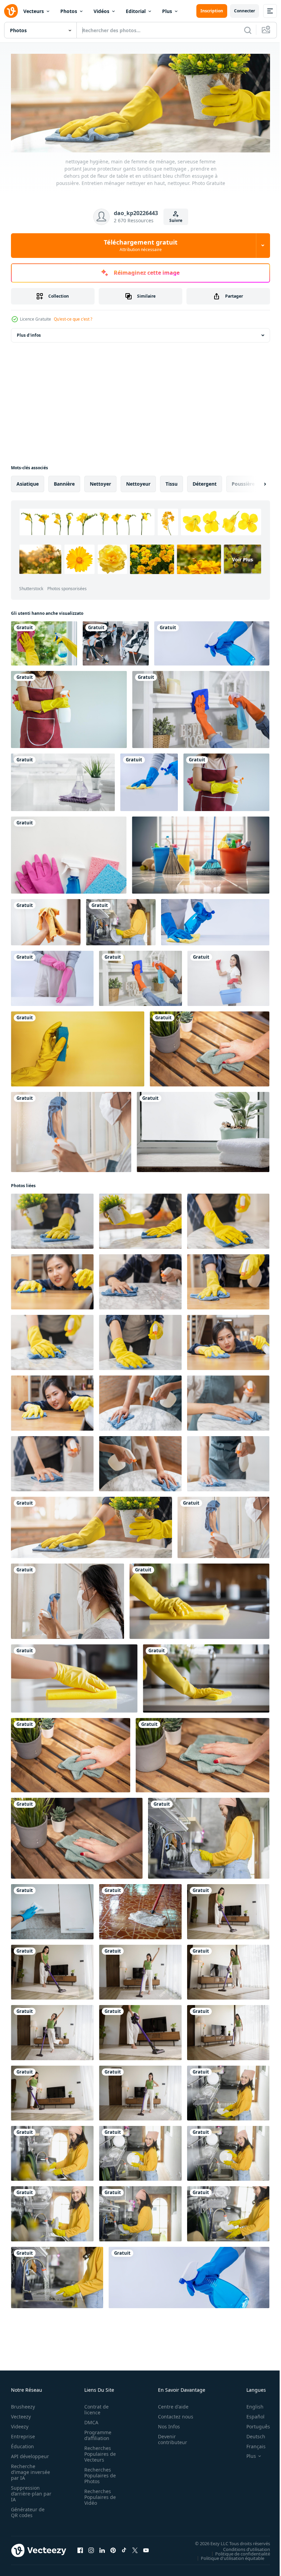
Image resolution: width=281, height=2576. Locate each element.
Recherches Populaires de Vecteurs (98, 2452)
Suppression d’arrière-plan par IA (27, 2492)
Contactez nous (172, 2415)
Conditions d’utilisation (241, 2547)
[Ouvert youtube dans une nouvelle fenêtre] (146, 2549)
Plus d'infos (29, 333)
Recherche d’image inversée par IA (28, 2470)
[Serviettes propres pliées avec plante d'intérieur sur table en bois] (203, 1130)
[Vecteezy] (11, 11)
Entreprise (23, 2434)
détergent (205, 482)
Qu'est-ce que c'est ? (73, 319)
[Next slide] (254, 482)
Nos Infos (165, 2424)
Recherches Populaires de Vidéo (98, 2495)
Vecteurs (34, 11)
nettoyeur (138, 482)
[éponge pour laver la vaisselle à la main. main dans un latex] (78, 1047)
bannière (64, 482)
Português (253, 2424)
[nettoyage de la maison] (201, 707)
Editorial (136, 11)
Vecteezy (21, 2415)
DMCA (89, 2420)
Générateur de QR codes (28, 2510)
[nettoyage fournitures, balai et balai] (201, 853)
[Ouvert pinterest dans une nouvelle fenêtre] (113, 2549)
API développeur (30, 2454)
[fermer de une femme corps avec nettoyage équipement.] (226, 780)
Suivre (176, 220)
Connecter (245, 11)
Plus (167, 11)
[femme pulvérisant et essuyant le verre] (44, 641)
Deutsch (251, 2434)
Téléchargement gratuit (141, 245)
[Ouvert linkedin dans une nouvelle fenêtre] (102, 2549)
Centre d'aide (169, 2405)
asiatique (28, 482)
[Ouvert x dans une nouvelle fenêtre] (135, 2549)
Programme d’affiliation (96, 2433)
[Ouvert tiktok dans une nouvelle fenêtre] (124, 2549)
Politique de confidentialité (237, 2552)
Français (251, 2444)
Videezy (20, 2424)
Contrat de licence (94, 2407)
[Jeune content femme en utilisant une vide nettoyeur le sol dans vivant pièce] (228, 1910)
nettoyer (100, 482)
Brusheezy (23, 2405)
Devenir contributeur (169, 2437)
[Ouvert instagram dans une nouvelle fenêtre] (91, 2549)
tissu (172, 482)
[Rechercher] (248, 30)
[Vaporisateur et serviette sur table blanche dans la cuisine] (63, 780)
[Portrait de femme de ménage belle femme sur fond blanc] (228, 976)
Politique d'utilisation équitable (227, 2556)
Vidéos (101, 11)
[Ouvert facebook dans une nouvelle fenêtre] (80, 2549)
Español (250, 2415)
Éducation (22, 2444)
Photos (69, 11)
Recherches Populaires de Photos (98, 2473)
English (250, 2405)
